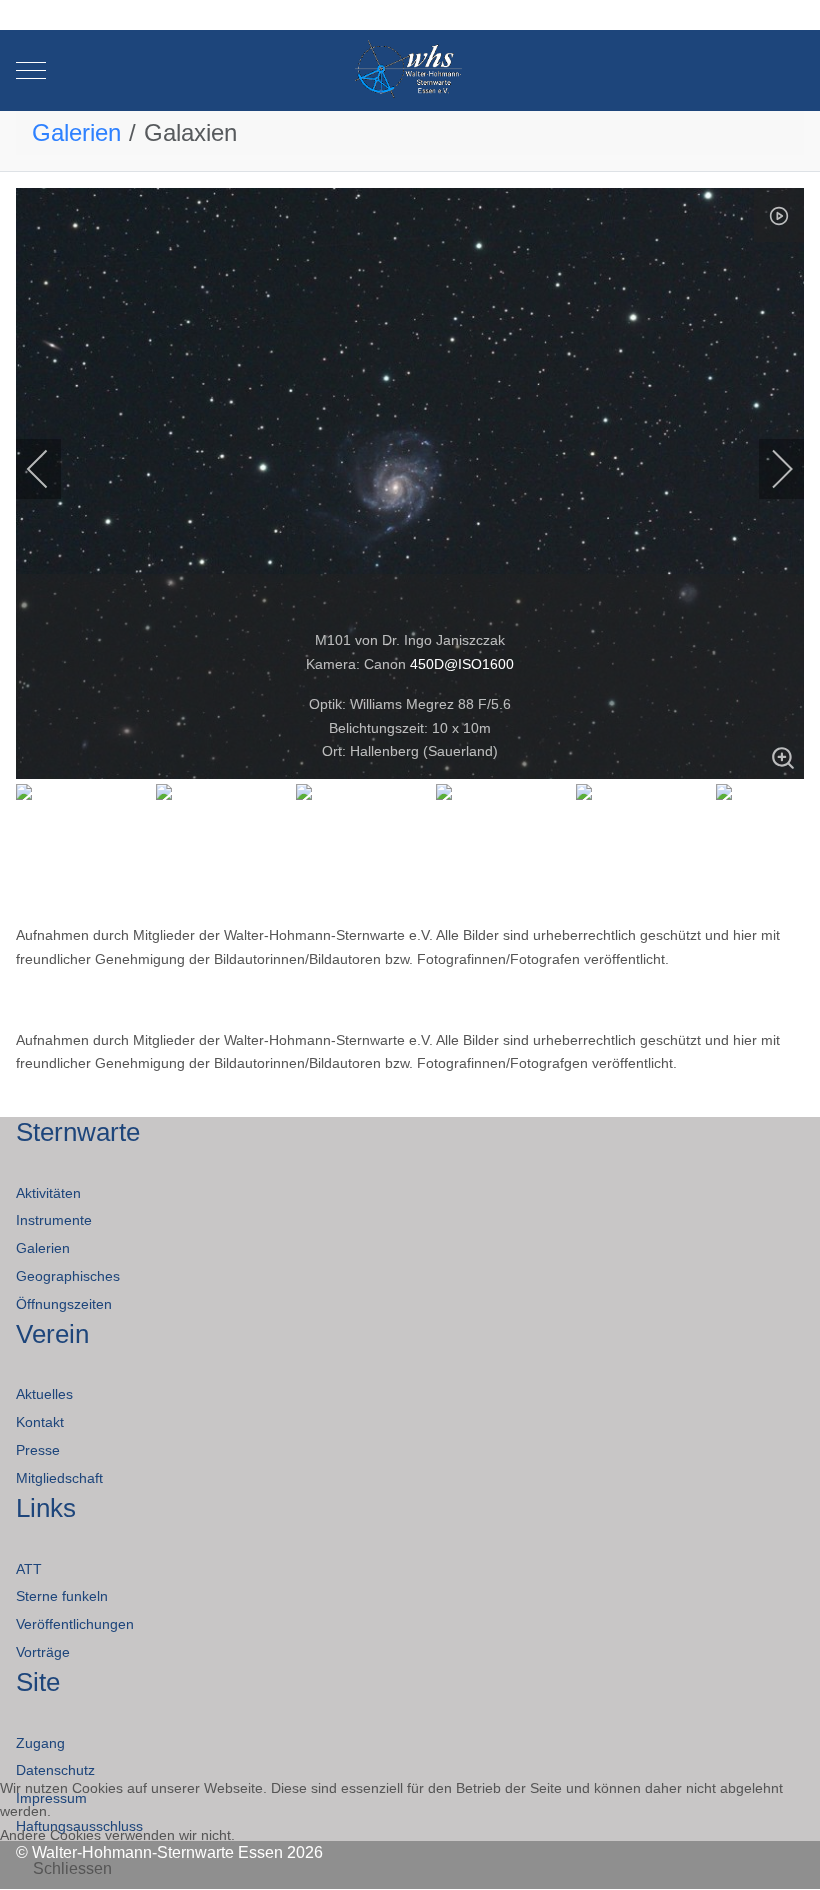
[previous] (51, 469)
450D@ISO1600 (462, 664)
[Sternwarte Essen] (410, 70)
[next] (769, 469)
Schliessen (72, 1868)
